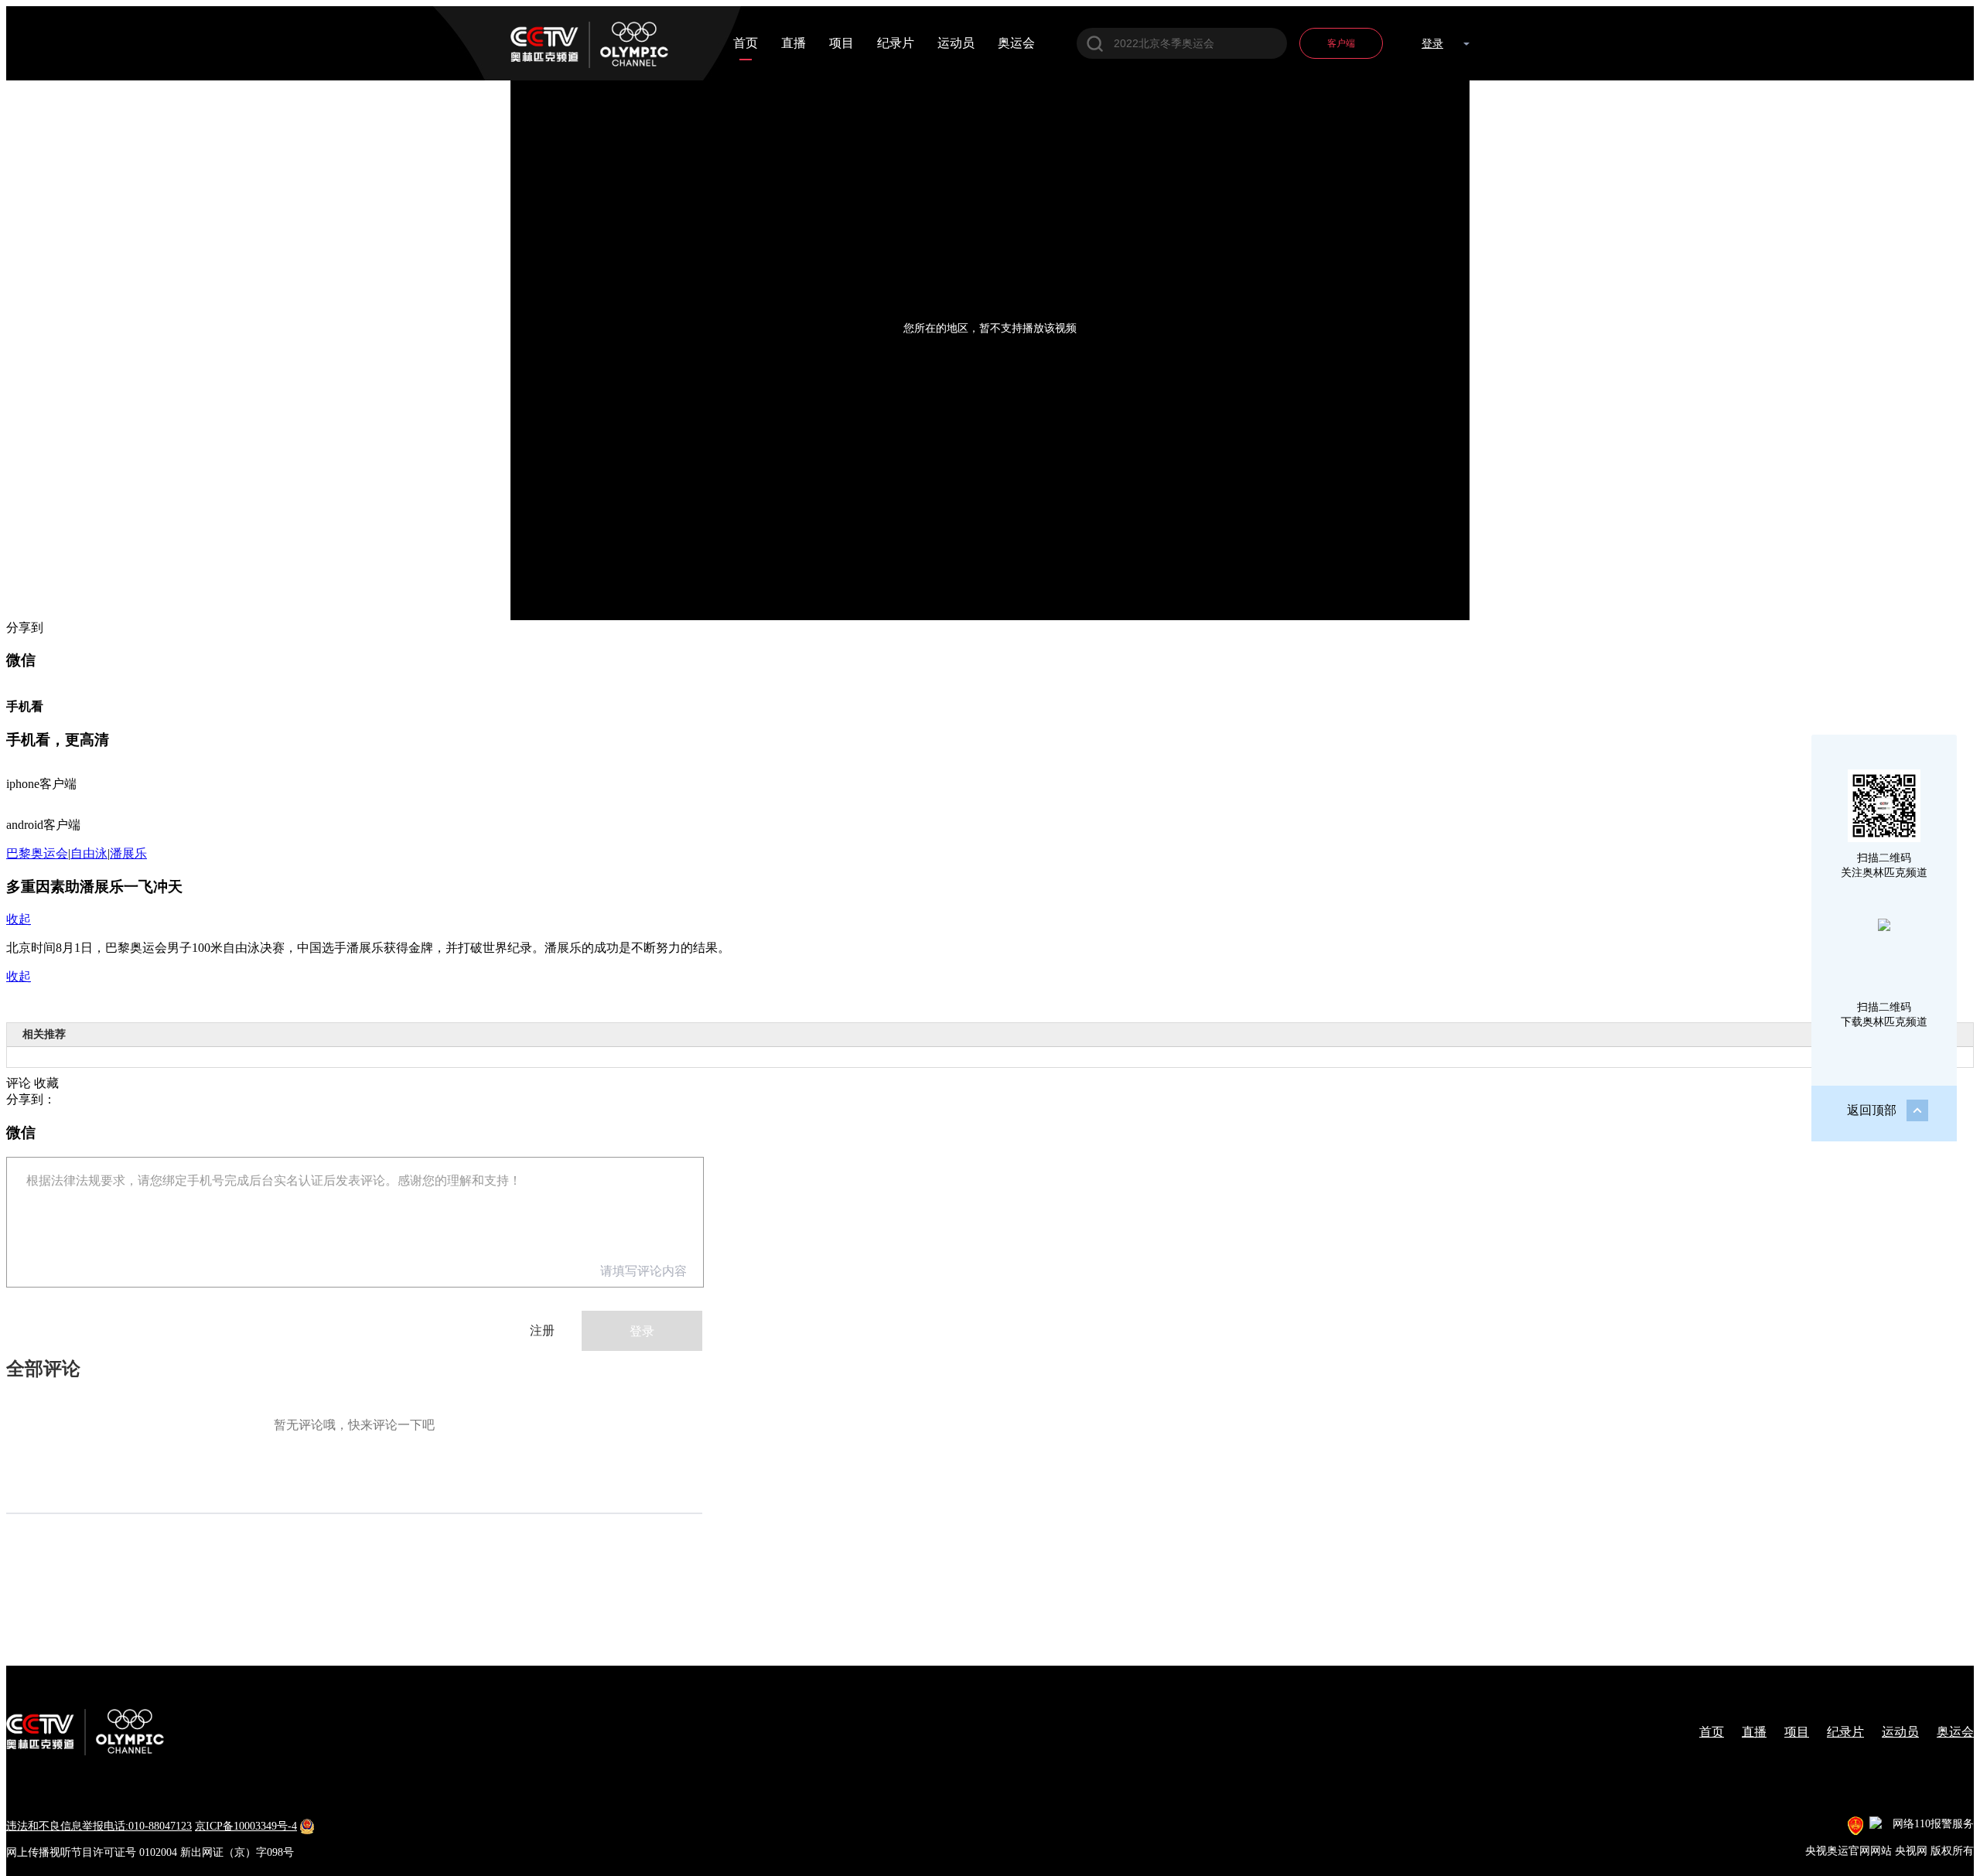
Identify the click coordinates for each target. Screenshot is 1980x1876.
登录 (1432, 44)
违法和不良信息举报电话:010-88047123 (99, 1826)
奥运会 (1016, 43)
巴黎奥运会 (37, 853)
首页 (746, 43)
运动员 (956, 43)
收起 (19, 919)
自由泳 (89, 853)
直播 (794, 43)
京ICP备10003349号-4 (246, 1826)
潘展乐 (128, 853)
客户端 (1341, 43)
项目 (841, 43)
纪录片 (896, 43)
